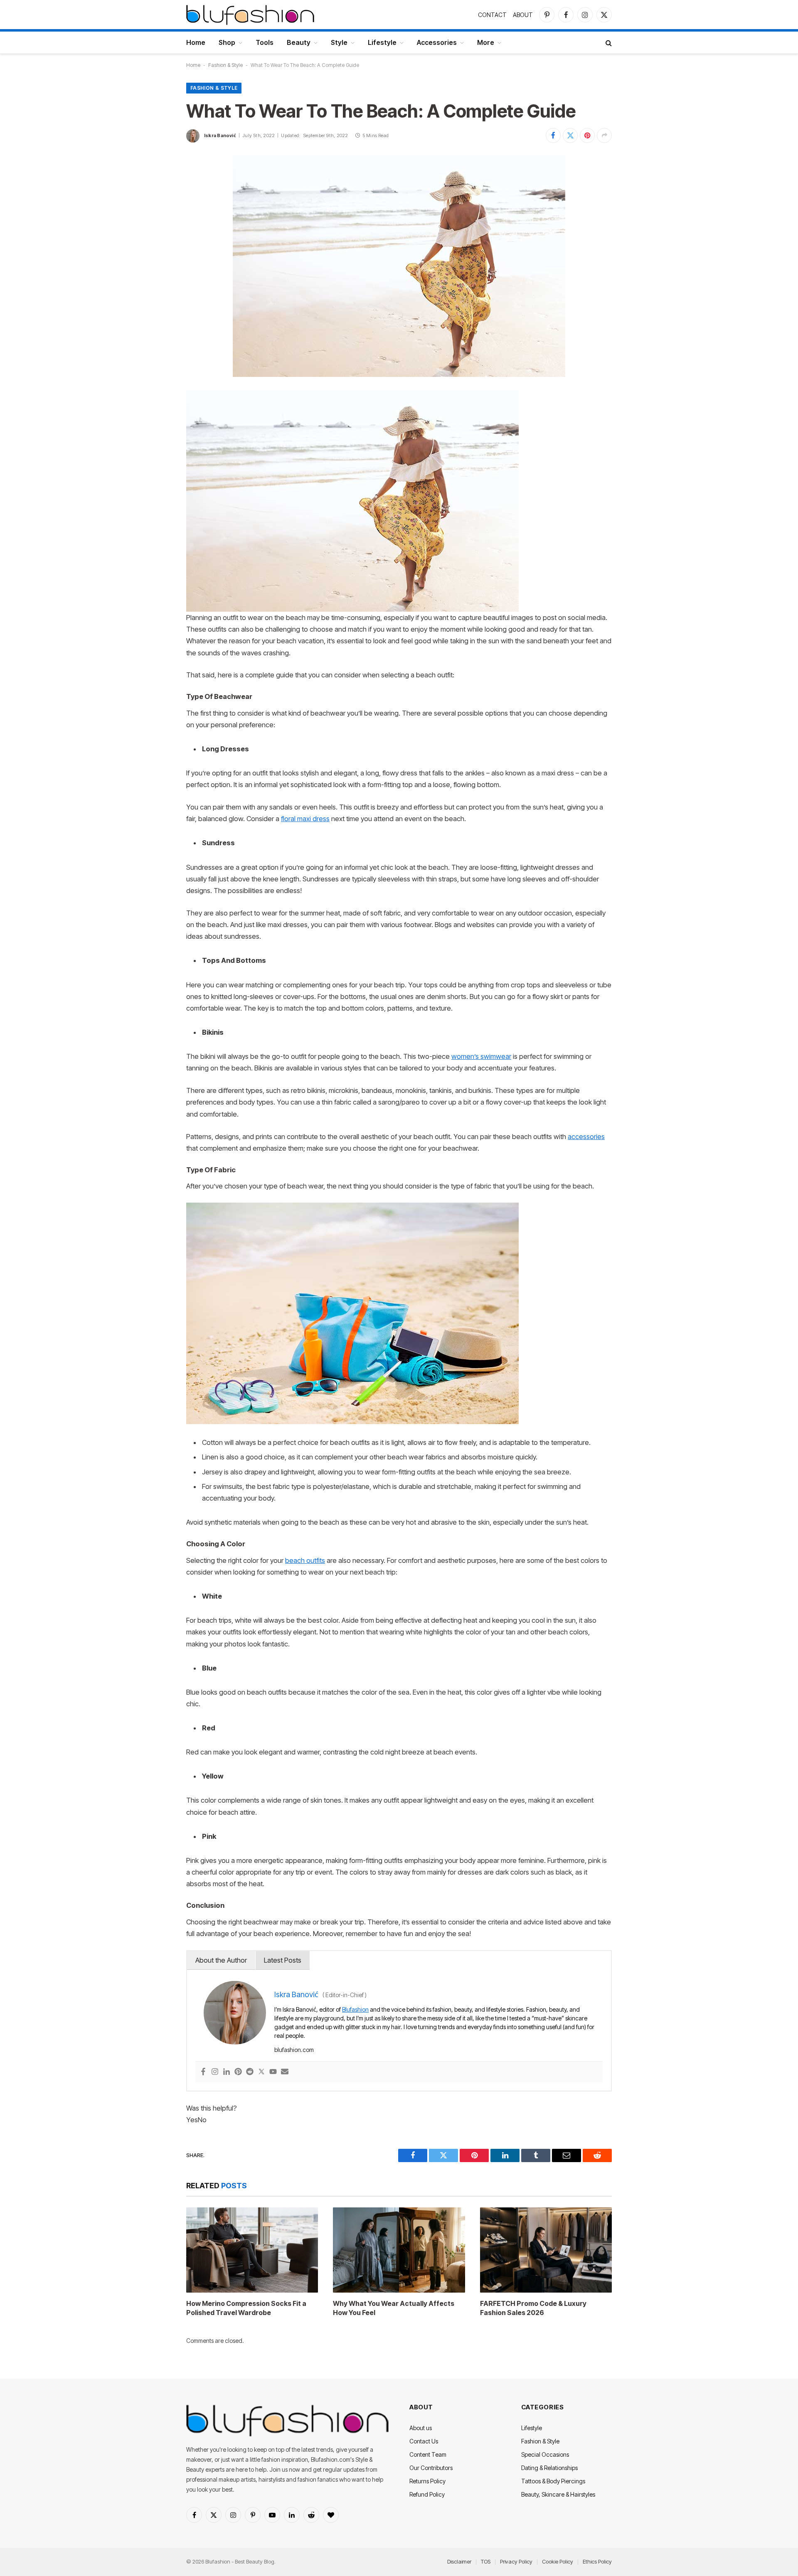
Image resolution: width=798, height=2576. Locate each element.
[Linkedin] (227, 2072)
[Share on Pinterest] (587, 135)
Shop (227, 42)
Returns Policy (427, 2481)
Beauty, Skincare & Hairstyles (558, 2494)
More (486, 42)
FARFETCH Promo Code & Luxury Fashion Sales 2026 (533, 2308)
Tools (265, 42)
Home (196, 42)
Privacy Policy (516, 2561)
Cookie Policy (558, 2561)
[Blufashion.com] (250, 15)
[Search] (608, 43)
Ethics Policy (597, 2561)
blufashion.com (294, 2050)
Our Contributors (431, 2468)
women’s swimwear (481, 1056)
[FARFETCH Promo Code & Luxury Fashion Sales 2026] (546, 2250)
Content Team (428, 2454)
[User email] (285, 2072)
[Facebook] (203, 2072)
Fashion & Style (225, 65)
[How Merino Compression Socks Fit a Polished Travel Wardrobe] (252, 2250)
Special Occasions (545, 2454)
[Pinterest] (238, 2072)
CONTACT (492, 15)
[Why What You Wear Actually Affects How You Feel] (399, 2250)
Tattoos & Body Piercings (553, 2481)
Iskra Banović (220, 135)
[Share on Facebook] (553, 135)
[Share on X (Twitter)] (570, 135)
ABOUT (523, 15)
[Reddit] (250, 2072)
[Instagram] (215, 2072)
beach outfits (305, 1560)
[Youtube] (273, 2072)
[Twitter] (261, 2072)
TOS (486, 2561)
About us (421, 2428)
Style (339, 42)
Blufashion (355, 2009)
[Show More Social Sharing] (604, 135)
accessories (586, 1137)
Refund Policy (427, 2494)
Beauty (299, 42)
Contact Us (424, 2441)
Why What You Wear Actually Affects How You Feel (394, 2308)
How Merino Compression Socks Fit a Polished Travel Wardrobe (246, 2308)
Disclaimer (459, 2561)
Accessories (437, 42)
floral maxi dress (305, 819)
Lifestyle (382, 42)
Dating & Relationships (549, 2468)
